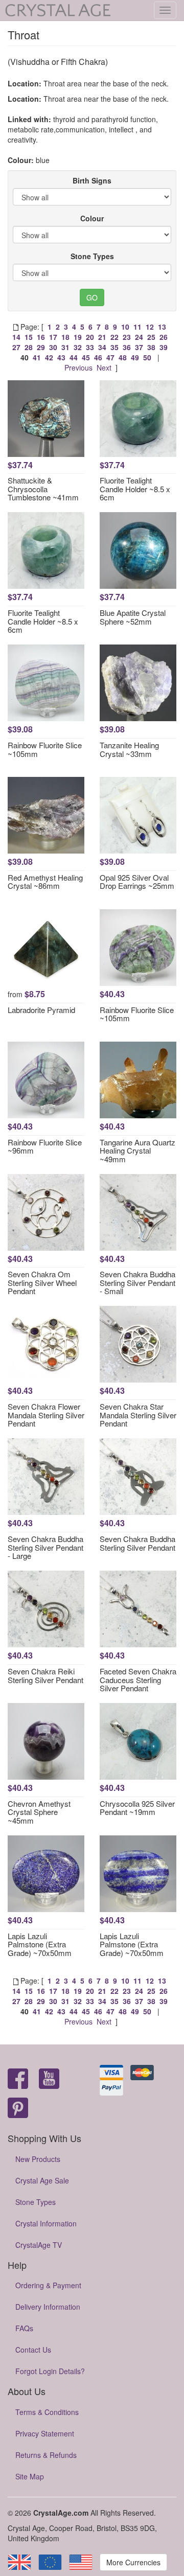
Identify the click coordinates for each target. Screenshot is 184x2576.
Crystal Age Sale (42, 2180)
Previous (78, 367)
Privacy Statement (45, 2433)
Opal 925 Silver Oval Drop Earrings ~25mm (137, 882)
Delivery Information (48, 2307)
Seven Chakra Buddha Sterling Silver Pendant (137, 1543)
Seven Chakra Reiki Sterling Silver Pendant (45, 1675)
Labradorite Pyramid (41, 1010)
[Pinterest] (18, 2109)
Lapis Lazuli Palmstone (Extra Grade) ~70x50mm (40, 1944)
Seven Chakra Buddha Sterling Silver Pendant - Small (137, 1282)
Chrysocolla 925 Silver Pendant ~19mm (137, 1808)
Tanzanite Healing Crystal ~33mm (129, 749)
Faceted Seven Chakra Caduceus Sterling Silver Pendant (138, 1680)
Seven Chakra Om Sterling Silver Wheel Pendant (42, 1282)
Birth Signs (92, 180)
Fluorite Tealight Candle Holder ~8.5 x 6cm (135, 489)
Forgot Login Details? (50, 2371)
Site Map (30, 2476)
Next (104, 367)
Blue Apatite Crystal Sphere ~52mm (133, 617)
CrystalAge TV (39, 2245)
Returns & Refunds (46, 2455)
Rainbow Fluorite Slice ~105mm (45, 749)
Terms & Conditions (47, 2412)
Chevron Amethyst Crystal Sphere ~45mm (39, 1812)
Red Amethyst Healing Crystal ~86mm (45, 882)
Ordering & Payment (48, 2285)
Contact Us (33, 2350)
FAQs (24, 2328)
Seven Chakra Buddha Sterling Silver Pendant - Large (45, 1547)
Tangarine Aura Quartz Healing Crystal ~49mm (137, 1151)
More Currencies (133, 2562)
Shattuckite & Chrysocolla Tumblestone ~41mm (43, 489)
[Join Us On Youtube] (49, 2079)
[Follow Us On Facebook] (18, 2079)
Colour (92, 218)
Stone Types (92, 256)
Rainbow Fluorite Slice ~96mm (45, 1146)
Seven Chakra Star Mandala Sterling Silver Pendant (138, 1415)
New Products (38, 2159)
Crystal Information (46, 2223)
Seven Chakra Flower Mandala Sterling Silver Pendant (46, 1415)
